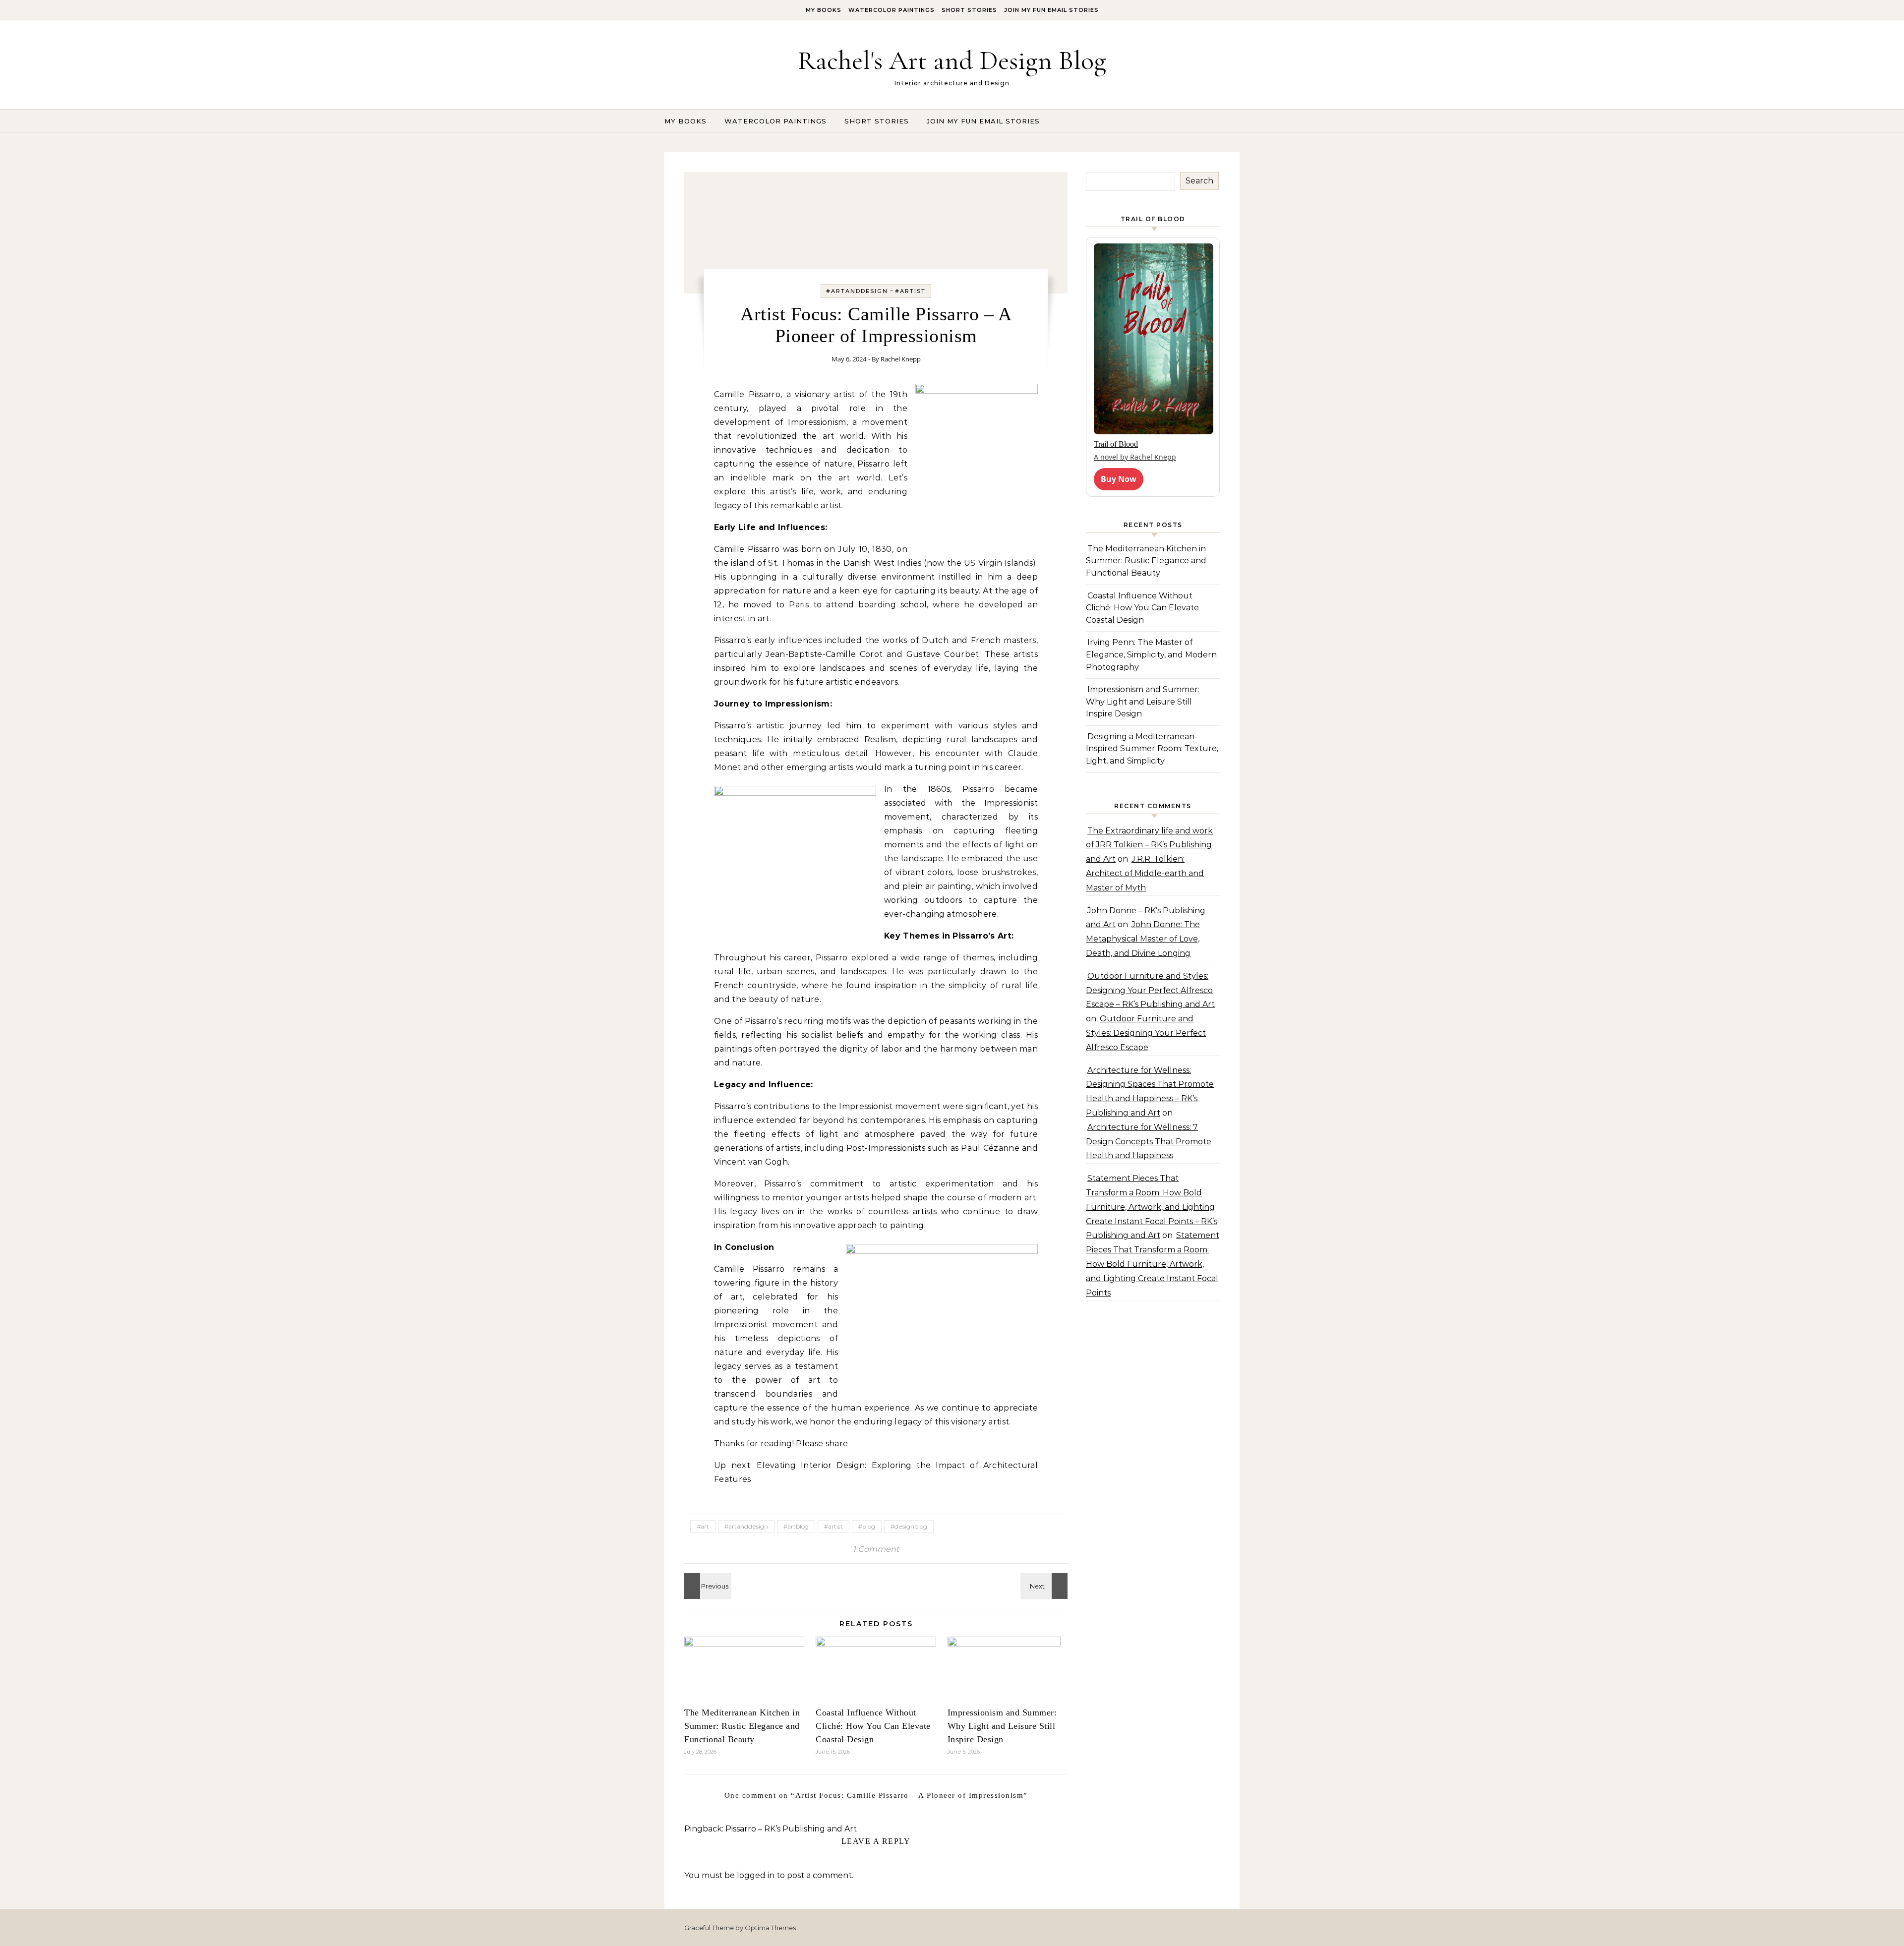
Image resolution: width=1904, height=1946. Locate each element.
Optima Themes (770, 1928)
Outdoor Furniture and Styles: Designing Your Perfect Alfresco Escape (1146, 1033)
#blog (867, 1526)
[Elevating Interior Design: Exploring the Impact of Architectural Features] (707, 1586)
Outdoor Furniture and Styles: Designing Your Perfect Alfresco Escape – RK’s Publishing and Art (1150, 990)
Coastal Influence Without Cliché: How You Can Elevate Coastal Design (873, 1726)
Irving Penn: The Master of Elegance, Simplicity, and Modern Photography (1151, 654)
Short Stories (969, 10)
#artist (910, 291)
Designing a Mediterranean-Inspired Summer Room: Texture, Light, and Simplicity (1152, 749)
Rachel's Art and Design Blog (952, 60)
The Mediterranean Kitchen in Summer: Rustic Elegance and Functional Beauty (742, 1726)
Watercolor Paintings (892, 10)
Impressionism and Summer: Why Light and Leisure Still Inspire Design (1002, 1726)
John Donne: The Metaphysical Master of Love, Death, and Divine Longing (1143, 939)
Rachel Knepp (901, 359)
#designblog (909, 1526)
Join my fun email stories (1051, 10)
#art (703, 1526)
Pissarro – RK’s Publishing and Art (791, 1829)
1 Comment (876, 1549)
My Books (824, 10)
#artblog (796, 1526)
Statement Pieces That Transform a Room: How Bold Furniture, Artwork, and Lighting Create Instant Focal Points (1153, 1264)
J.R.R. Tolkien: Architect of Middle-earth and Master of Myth (1145, 873)
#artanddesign (857, 291)
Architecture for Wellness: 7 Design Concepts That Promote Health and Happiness (1149, 1142)
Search (1199, 181)
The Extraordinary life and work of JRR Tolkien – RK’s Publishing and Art (1149, 845)
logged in (756, 1875)
